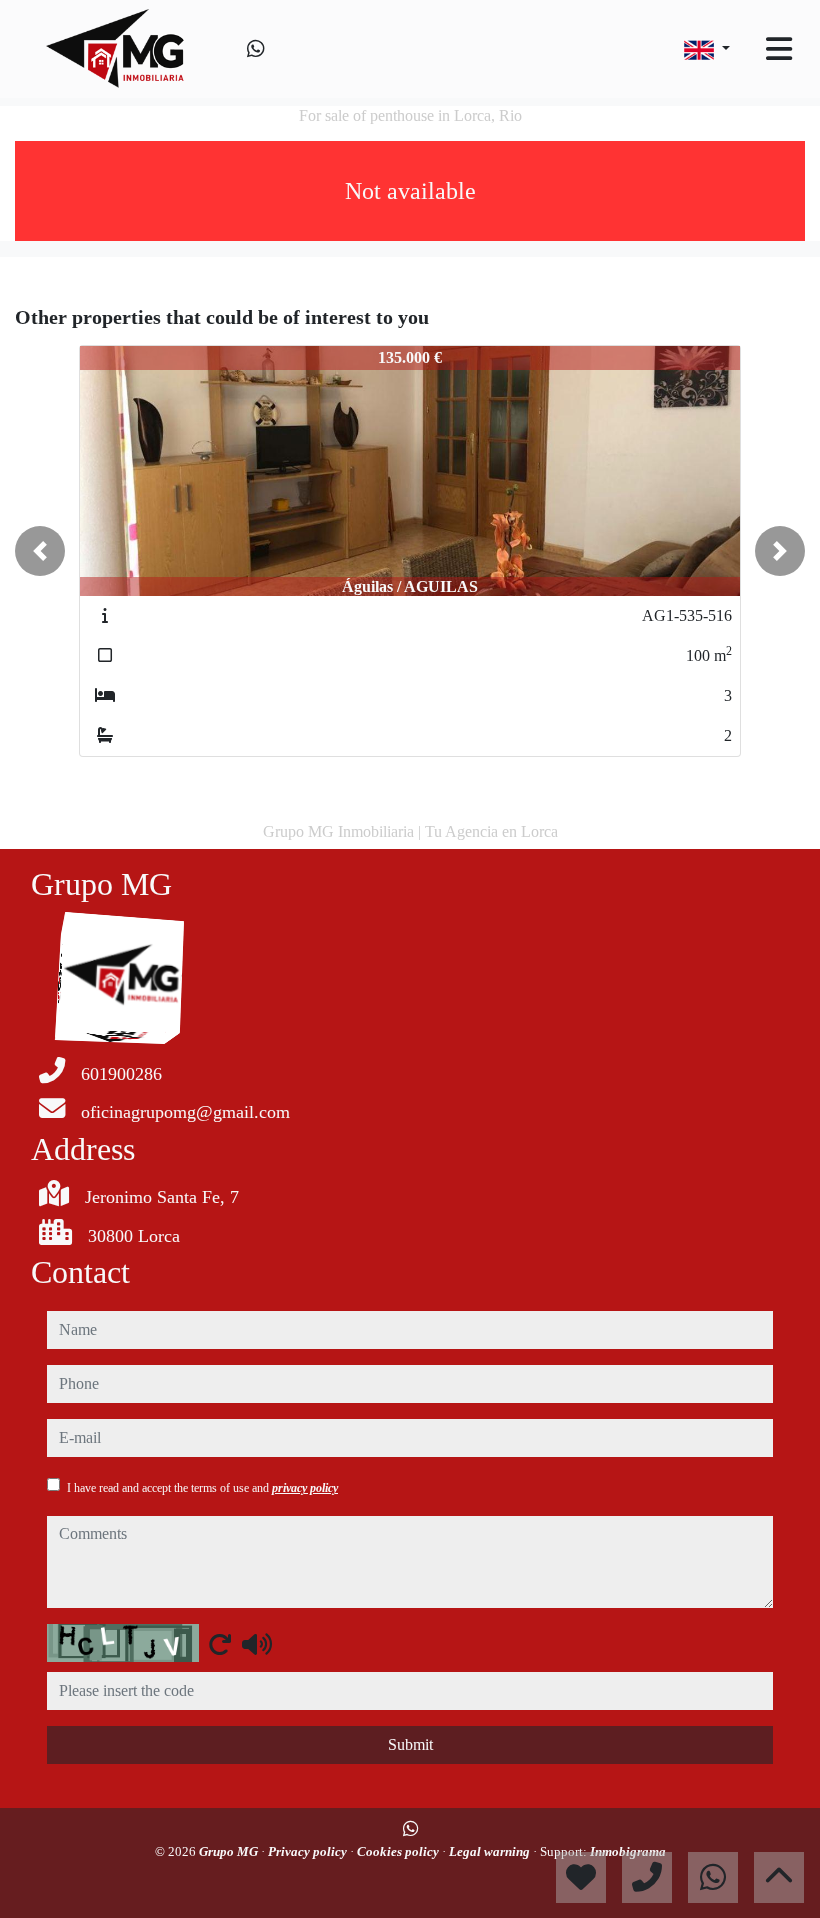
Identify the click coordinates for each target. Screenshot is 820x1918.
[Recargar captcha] (220, 1644)
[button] (40, 551)
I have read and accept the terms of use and (202, 1488)
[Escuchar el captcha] (257, 1644)
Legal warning (491, 1851)
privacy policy (305, 1488)
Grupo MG (230, 1851)
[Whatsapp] (256, 49)
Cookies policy (399, 1851)
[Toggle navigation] (779, 49)
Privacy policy (309, 1851)
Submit (410, 1744)
